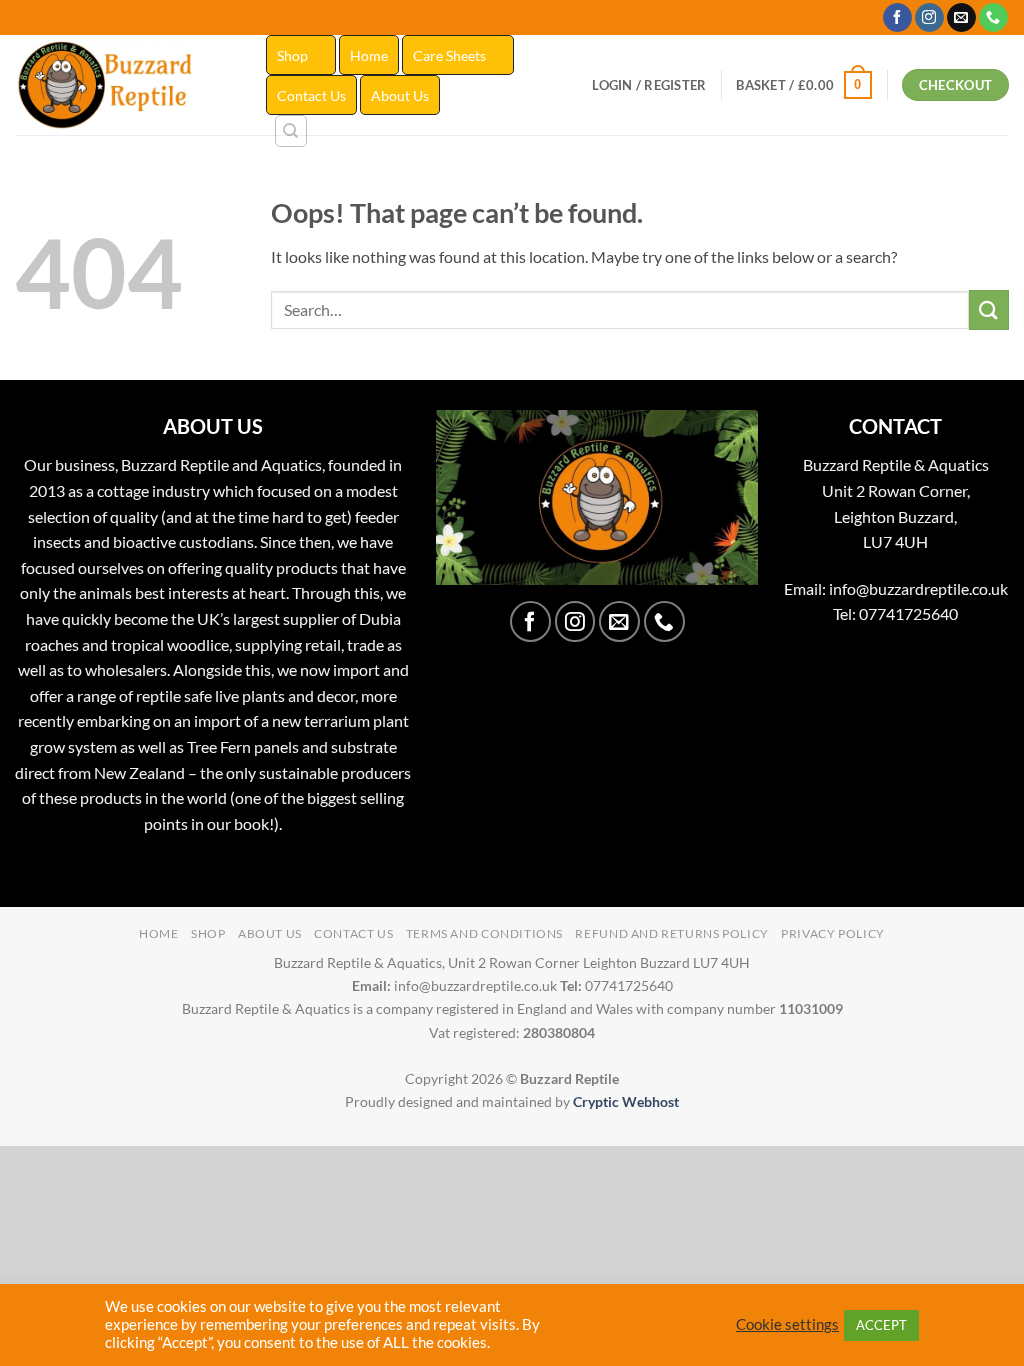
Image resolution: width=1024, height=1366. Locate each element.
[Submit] (989, 309)
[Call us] (993, 18)
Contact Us (311, 95)
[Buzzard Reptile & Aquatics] (125, 85)
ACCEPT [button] (881, 1325)
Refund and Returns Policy (671, 933)
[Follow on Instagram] (929, 18)
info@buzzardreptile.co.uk (918, 588)
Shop (292, 55)
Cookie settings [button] (787, 1324)
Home (369, 55)
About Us (400, 95)
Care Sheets (449, 55)
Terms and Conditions (484, 933)
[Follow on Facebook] (897, 18)
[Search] (291, 131)
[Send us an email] (961, 18)
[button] (649, 85)
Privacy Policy (833, 933)
